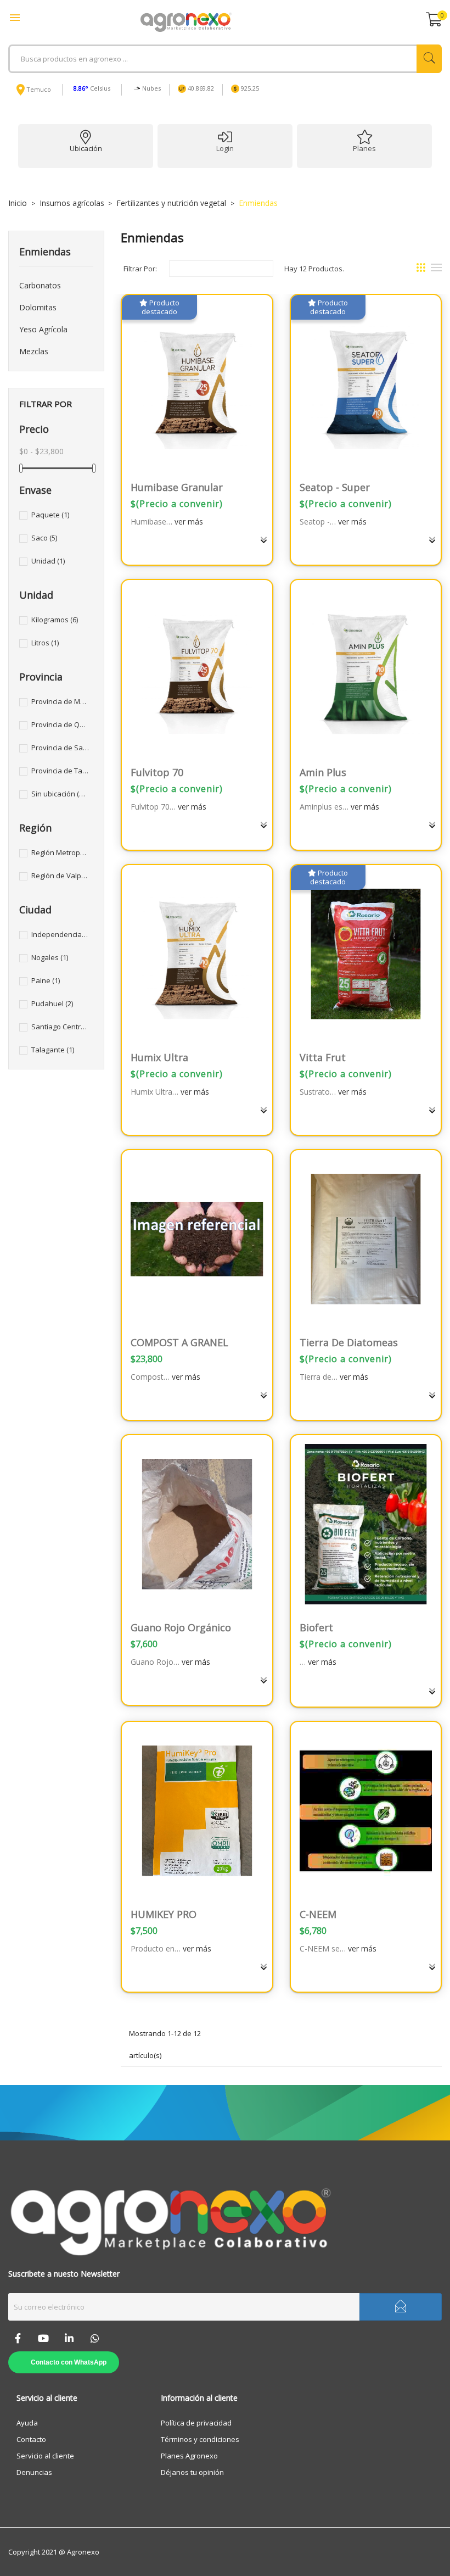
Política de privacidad (196, 2423)
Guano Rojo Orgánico (181, 1627)
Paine (46, 980)
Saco (44, 538)
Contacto (31, 2439)
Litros (45, 643)
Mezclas (34, 351)
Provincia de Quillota (60, 724)
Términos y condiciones (200, 2439)
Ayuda (27, 2423)
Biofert (316, 1627)
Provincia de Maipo (60, 701)
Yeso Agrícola (43, 329)
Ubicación (86, 148)
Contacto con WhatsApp (69, 2362)
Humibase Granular (177, 487)
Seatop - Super (335, 487)
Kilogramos (55, 620)
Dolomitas (38, 307)
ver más (189, 522)
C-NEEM (318, 1914)
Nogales (50, 957)
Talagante (53, 1050)
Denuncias (34, 2472)
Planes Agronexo (189, 2456)
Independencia (60, 934)
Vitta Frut (323, 1057)
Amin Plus (323, 772)
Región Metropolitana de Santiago (60, 852)
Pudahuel (52, 1003)
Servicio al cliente (45, 2456)
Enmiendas (45, 252)
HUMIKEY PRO (164, 1914)
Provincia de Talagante (60, 771)
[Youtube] (43, 2338)
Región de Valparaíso (60, 876)
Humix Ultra (159, 1057)
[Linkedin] (69, 2338)
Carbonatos (40, 285)
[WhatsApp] (95, 2338)
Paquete (50, 515)
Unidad (48, 561)
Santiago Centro (60, 1027)
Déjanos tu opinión (192, 2472)
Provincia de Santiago (60, 748)
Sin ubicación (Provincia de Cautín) (60, 794)
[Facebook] (18, 2338)
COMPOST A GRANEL (179, 1342)
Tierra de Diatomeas (349, 1342)
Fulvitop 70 (157, 772)
